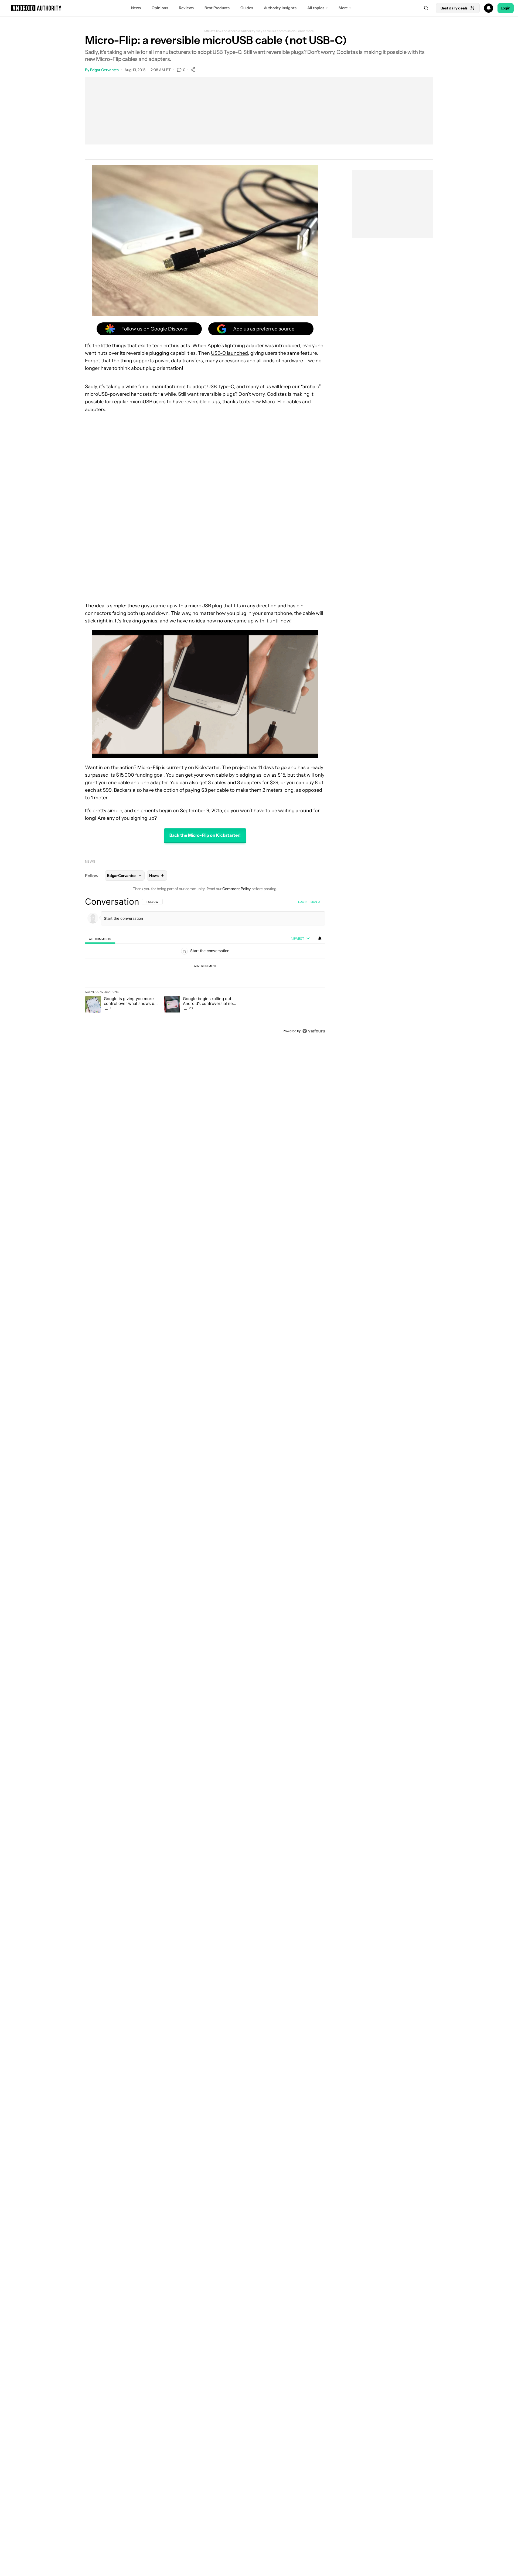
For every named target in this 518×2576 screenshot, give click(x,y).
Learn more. (306, 31)
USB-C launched (229, 353)
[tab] (100, 939)
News (136, 8)
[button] (259, 8)
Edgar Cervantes (105, 70)
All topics (316, 8)
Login (506, 8)
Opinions (160, 8)
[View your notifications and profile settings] (320, 938)
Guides (247, 8)
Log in (303, 902)
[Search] (426, 8)
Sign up (316, 902)
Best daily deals (454, 8)
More (343, 8)
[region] (205, 966)
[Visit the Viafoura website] (314, 1031)
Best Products (217, 8)
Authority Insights (280, 8)
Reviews (186, 8)
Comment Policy (236, 889)
